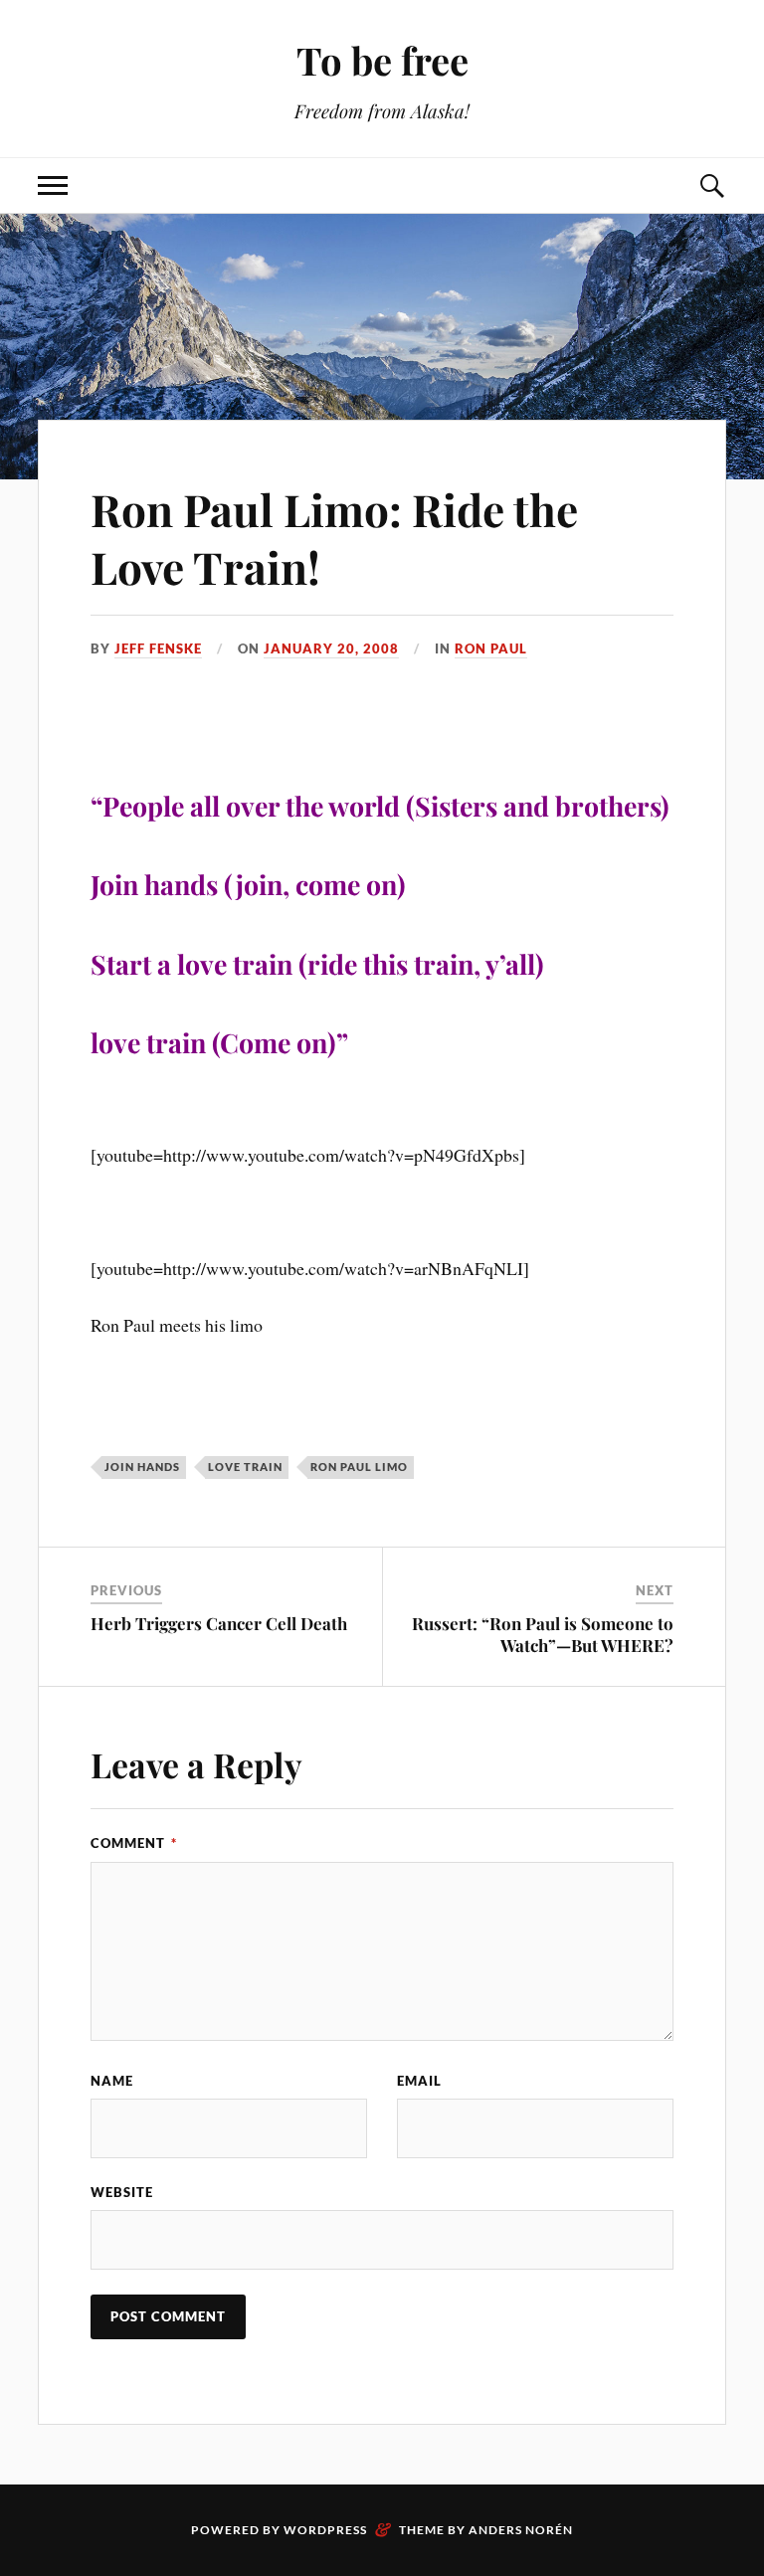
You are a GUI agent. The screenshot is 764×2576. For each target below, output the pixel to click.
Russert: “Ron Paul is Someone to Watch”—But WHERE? (543, 1634)
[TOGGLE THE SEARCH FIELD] (711, 185)
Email (419, 2081)
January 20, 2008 (331, 648)
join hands (142, 1467)
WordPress (325, 2530)
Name (112, 2081)
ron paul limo (359, 1467)
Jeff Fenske (158, 648)
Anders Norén (521, 2530)
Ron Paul (491, 648)
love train (245, 1467)
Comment (134, 1843)
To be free (382, 60)
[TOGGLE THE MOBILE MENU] (53, 185)
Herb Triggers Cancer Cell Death (219, 1623)
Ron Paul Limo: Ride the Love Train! (334, 537)
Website (122, 2192)
